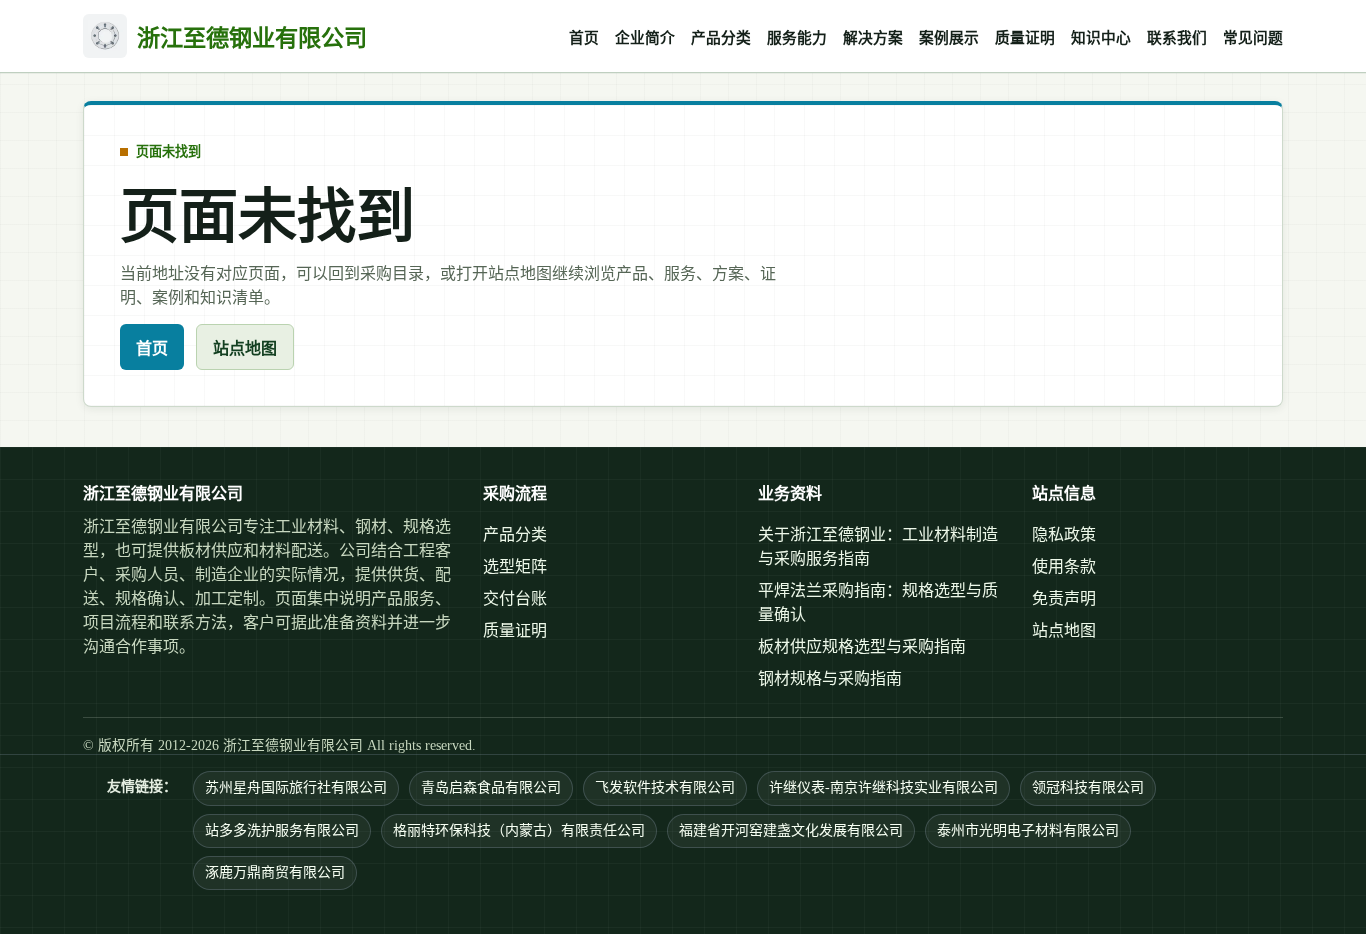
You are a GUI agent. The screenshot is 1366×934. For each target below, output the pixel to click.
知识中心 (1101, 38)
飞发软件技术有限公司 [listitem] (665, 787)
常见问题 (1253, 38)
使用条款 (1064, 566)
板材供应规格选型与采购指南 (862, 646)
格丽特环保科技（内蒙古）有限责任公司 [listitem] (519, 830)
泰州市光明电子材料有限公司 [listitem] (1028, 830)
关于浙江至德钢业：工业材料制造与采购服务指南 (878, 546)
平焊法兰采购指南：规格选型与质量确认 (878, 602)
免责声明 (1064, 598)
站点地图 (245, 348)
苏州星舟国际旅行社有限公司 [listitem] (296, 787)
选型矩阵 (515, 566)
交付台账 (515, 598)
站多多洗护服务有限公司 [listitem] (282, 830)
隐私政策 (1064, 534)
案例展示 (949, 38)
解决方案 (873, 38)
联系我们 (1177, 38)
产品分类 (721, 38)
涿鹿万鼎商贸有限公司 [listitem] (275, 872)
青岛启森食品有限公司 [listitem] (491, 787)
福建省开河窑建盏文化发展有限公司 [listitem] (791, 830)
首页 (584, 38)
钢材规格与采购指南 (830, 678)
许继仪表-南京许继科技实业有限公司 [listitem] (883, 787)
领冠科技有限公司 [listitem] (1088, 787)
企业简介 (645, 38)
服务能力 (797, 38)
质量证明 (1025, 38)
